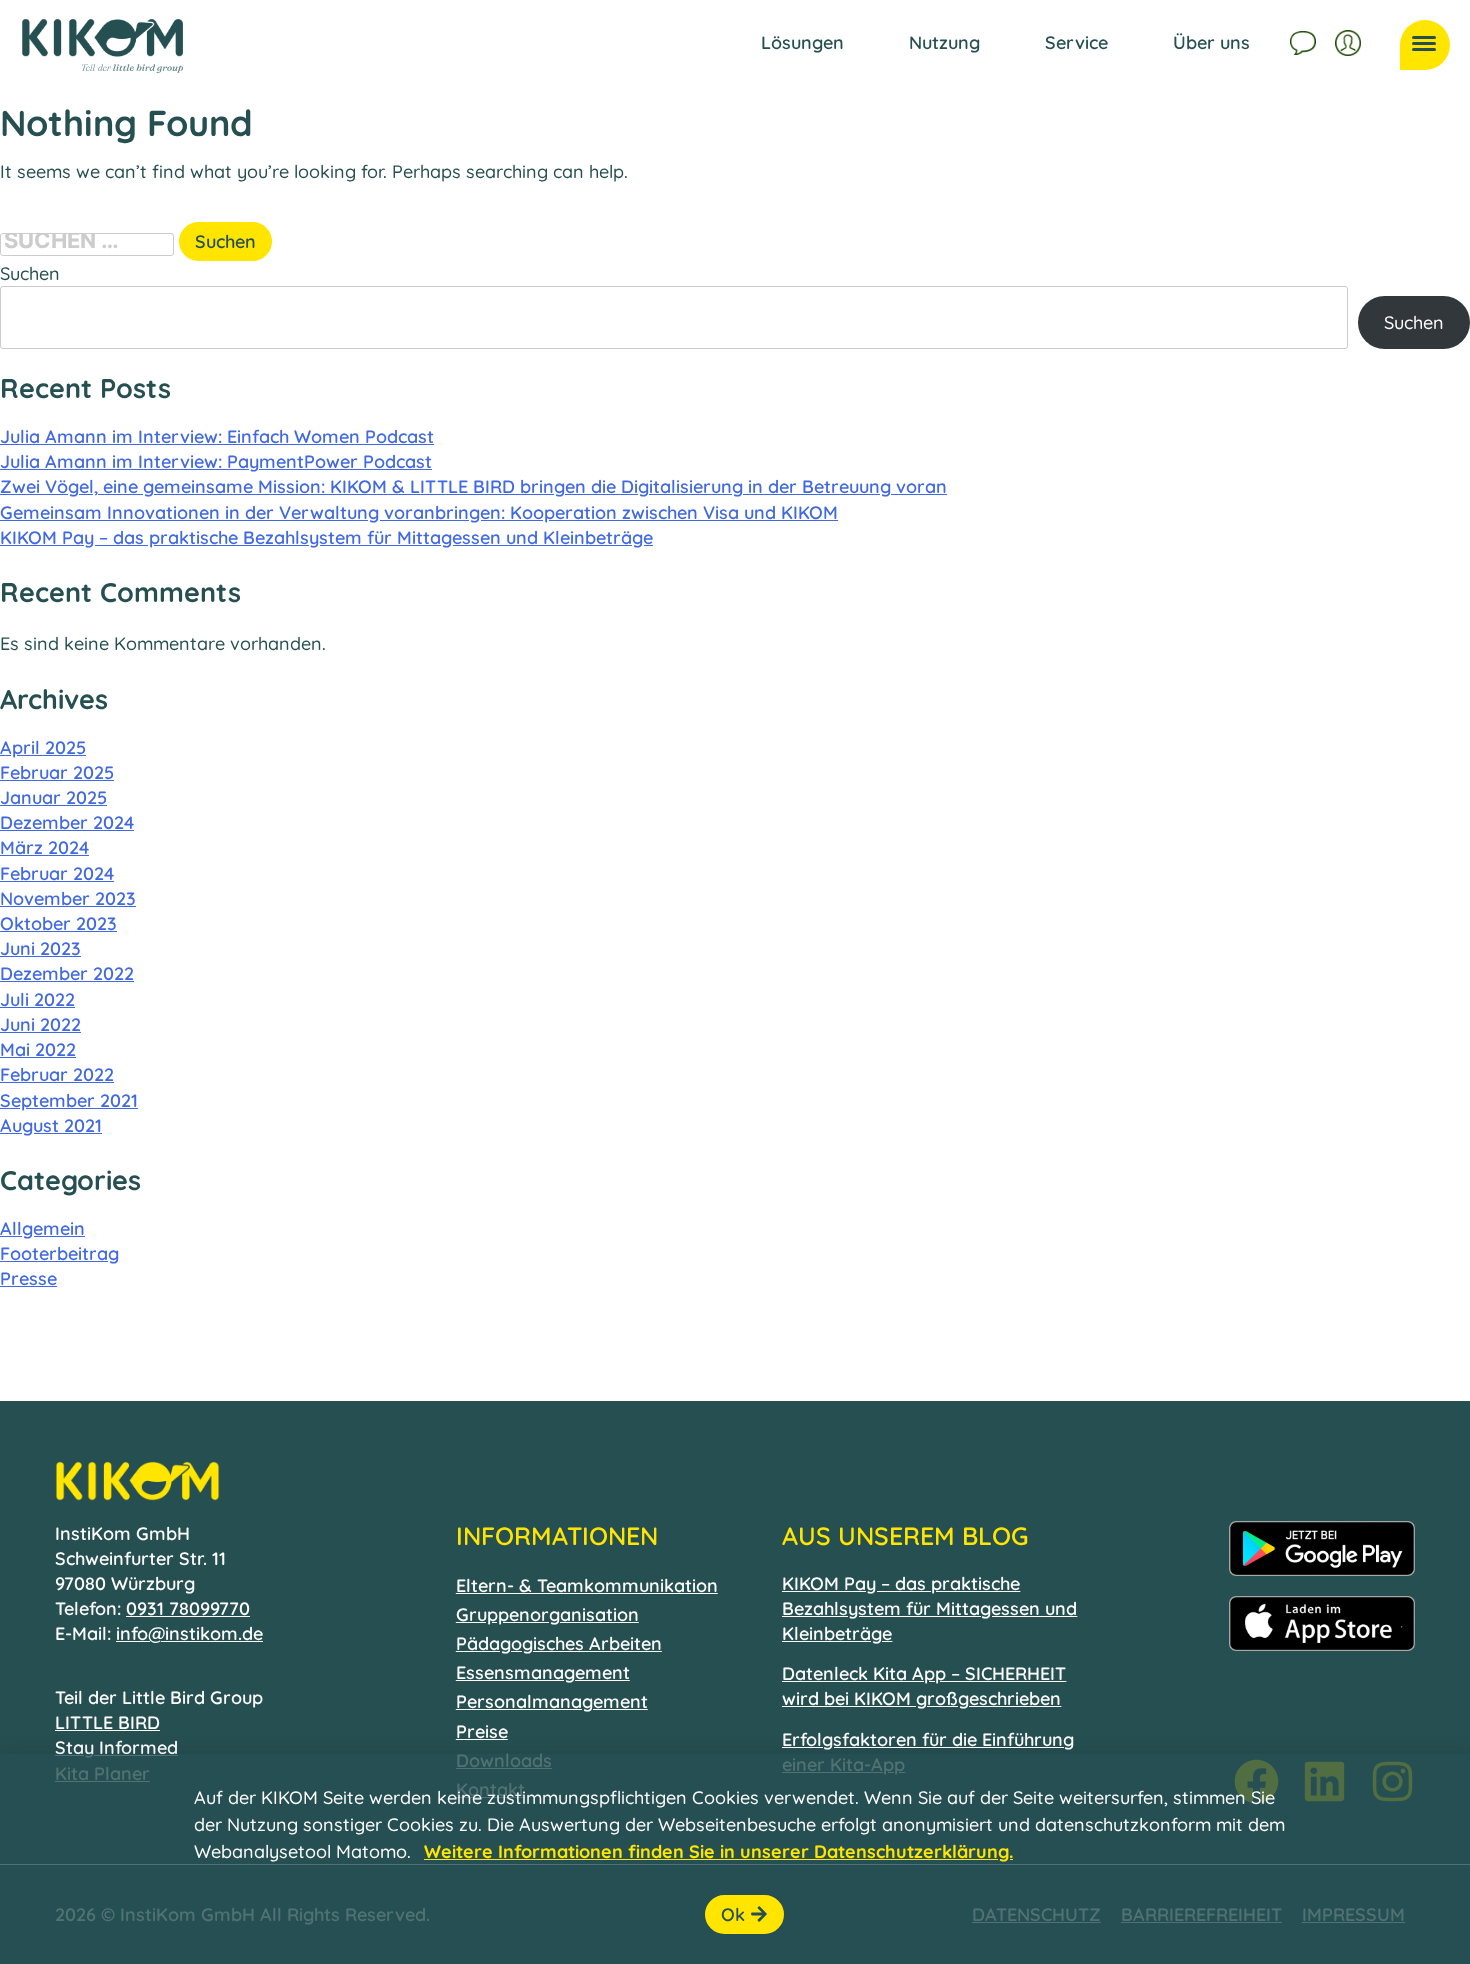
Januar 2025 (53, 797)
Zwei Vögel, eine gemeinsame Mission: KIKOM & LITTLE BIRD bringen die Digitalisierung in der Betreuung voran (473, 486)
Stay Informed (116, 1747)
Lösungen (802, 42)
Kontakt (1305, 40)
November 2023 (68, 898)
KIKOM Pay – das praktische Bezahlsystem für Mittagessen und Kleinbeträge (326, 537)
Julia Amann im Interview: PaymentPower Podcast (216, 461)
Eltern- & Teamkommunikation (587, 1585)
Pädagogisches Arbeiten (559, 1643)
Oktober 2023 (58, 923)
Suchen (30, 273)
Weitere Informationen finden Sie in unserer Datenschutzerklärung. (718, 1851)
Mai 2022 (38, 1049)
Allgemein (42, 1228)
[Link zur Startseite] (102, 46)
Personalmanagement (552, 1701)
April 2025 (43, 747)
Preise (482, 1731)
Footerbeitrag (59, 1253)
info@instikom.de (189, 1633)
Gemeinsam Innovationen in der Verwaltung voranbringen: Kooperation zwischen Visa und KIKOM (419, 512)
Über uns (1211, 42)
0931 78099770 (188, 1608)
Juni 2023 (40, 948)
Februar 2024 (57, 873)
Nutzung (944, 42)
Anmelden (1350, 40)
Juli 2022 (37, 999)
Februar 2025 (57, 772)
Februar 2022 (57, 1074)
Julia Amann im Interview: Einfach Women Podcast (217, 436)
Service (1076, 42)
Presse (28, 1278)
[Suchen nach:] (89, 241)
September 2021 (69, 1100)
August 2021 (51, 1125)
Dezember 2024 (67, 822)
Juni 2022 (40, 1024)
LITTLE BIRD (107, 1722)
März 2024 (44, 847)
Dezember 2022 (67, 973)
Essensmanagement (543, 1672)
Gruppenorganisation (547, 1614)
